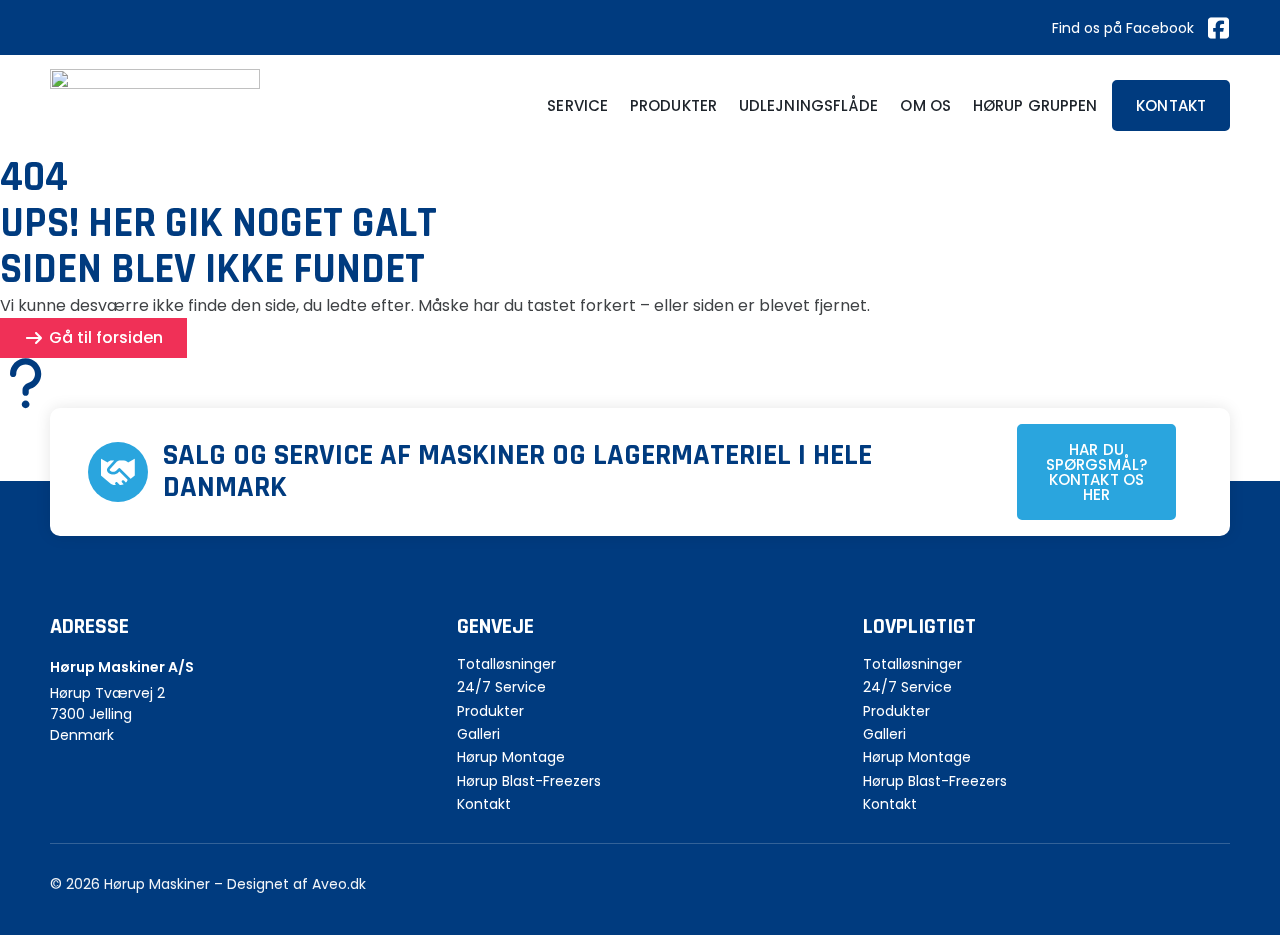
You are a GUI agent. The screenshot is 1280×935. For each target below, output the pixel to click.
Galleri (478, 734)
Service (577, 105)
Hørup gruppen (1035, 105)
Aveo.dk (339, 884)
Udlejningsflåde (809, 105)
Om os (925, 105)
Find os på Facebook (1123, 28)
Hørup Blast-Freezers (529, 781)
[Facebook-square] (1218, 28)
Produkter (673, 105)
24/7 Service (501, 687)
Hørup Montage (511, 757)
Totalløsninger (506, 664)
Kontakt (484, 804)
